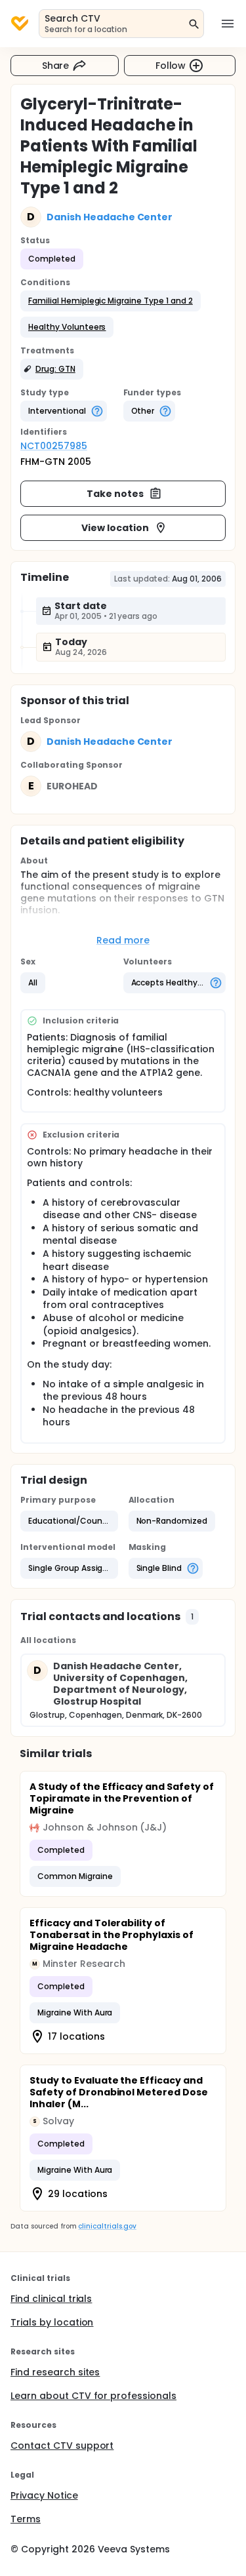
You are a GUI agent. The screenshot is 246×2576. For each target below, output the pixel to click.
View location (115, 528)
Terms (26, 2519)
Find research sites (55, 2372)
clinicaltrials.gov (107, 2226)
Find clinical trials (51, 2299)
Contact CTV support (62, 2446)
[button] (111, 301)
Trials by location (52, 2322)
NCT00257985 (54, 446)
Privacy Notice (44, 2495)
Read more (123, 940)
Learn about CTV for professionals (93, 2396)
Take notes (115, 494)
